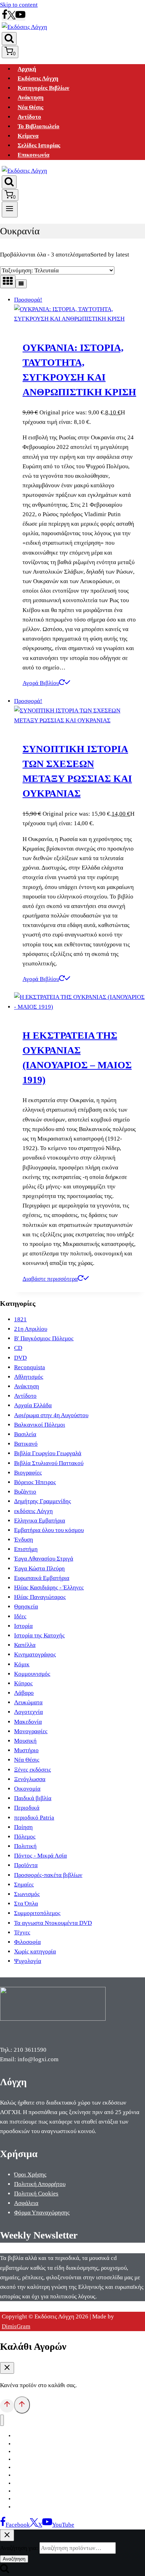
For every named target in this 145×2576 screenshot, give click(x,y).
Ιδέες (20, 1616)
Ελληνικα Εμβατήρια (40, 1521)
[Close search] (7, 2535)
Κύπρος (23, 1683)
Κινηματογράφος (35, 1654)
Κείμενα (28, 136)
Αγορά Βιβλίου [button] (41, 683)
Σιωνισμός (27, 1894)
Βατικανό (26, 1444)
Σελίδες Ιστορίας (39, 145)
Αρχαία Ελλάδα (33, 1405)
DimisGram (16, 2326)
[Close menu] (2, 2420)
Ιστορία (23, 1626)
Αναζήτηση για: (19, 2548)
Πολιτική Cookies (36, 2194)
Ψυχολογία (28, 1961)
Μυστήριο (26, 1750)
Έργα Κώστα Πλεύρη (39, 1568)
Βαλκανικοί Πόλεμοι (40, 1425)
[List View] (21, 284)
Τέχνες (22, 1932)
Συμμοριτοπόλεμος (37, 1913)
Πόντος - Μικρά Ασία (40, 1856)
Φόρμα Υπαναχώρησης (42, 2213)
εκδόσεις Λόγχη (33, 1511)
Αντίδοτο (29, 117)
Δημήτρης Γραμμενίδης (43, 1501)
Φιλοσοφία (27, 1942)
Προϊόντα (26, 1865)
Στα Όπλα (26, 1904)
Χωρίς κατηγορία (35, 1951)
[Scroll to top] (7, 2406)
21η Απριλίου (31, 1329)
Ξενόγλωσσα (30, 1779)
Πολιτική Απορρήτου (40, 2184)
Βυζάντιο (25, 1492)
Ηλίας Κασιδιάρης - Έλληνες (49, 1587)
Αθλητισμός (29, 1377)
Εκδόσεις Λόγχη (38, 78)
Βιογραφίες (28, 1473)
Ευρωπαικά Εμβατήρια (42, 1578)
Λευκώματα (28, 1702)
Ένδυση (24, 1540)
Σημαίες (24, 1885)
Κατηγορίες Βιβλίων (43, 88)
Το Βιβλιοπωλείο (39, 126)
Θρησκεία (26, 1607)
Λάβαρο (24, 1693)
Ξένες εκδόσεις (33, 1770)
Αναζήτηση (14, 2559)
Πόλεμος (25, 1837)
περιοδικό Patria (34, 1818)
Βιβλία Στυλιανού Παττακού (49, 1463)
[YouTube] (20, 17)
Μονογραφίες (31, 1731)
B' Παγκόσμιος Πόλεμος (44, 1338)
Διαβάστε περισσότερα (50, 1279)
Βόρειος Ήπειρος (35, 1482)
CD (18, 1348)
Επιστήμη (26, 1549)
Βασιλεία (25, 1434)
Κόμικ (22, 1664)
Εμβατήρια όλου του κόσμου (49, 1530)
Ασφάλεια (26, 2203)
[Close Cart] (7, 2368)
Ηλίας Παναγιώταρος (40, 1597)
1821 (20, 1319)
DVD (20, 1358)
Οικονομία (27, 1789)
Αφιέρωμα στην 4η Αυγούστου (51, 1415)
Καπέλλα (25, 1645)
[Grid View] (8, 282)
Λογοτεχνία (29, 1712)
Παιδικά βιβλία (33, 1798)
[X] (11, 17)
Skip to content (19, 5)
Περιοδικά (27, 1808)
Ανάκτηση (31, 98)
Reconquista (30, 1367)
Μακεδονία (28, 1722)
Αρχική (27, 69)
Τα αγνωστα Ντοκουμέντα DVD (53, 1923)
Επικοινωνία (33, 155)
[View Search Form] (9, 39)
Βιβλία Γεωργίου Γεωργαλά (48, 1453)
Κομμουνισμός (32, 1674)
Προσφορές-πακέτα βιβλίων (48, 1875)
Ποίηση (23, 1827)
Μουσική (25, 1741)
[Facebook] (5, 17)
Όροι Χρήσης (30, 2175)
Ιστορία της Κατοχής (39, 1635)
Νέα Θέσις (30, 107)
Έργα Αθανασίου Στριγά (44, 1559)
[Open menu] (10, 209)
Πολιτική (25, 1846)
